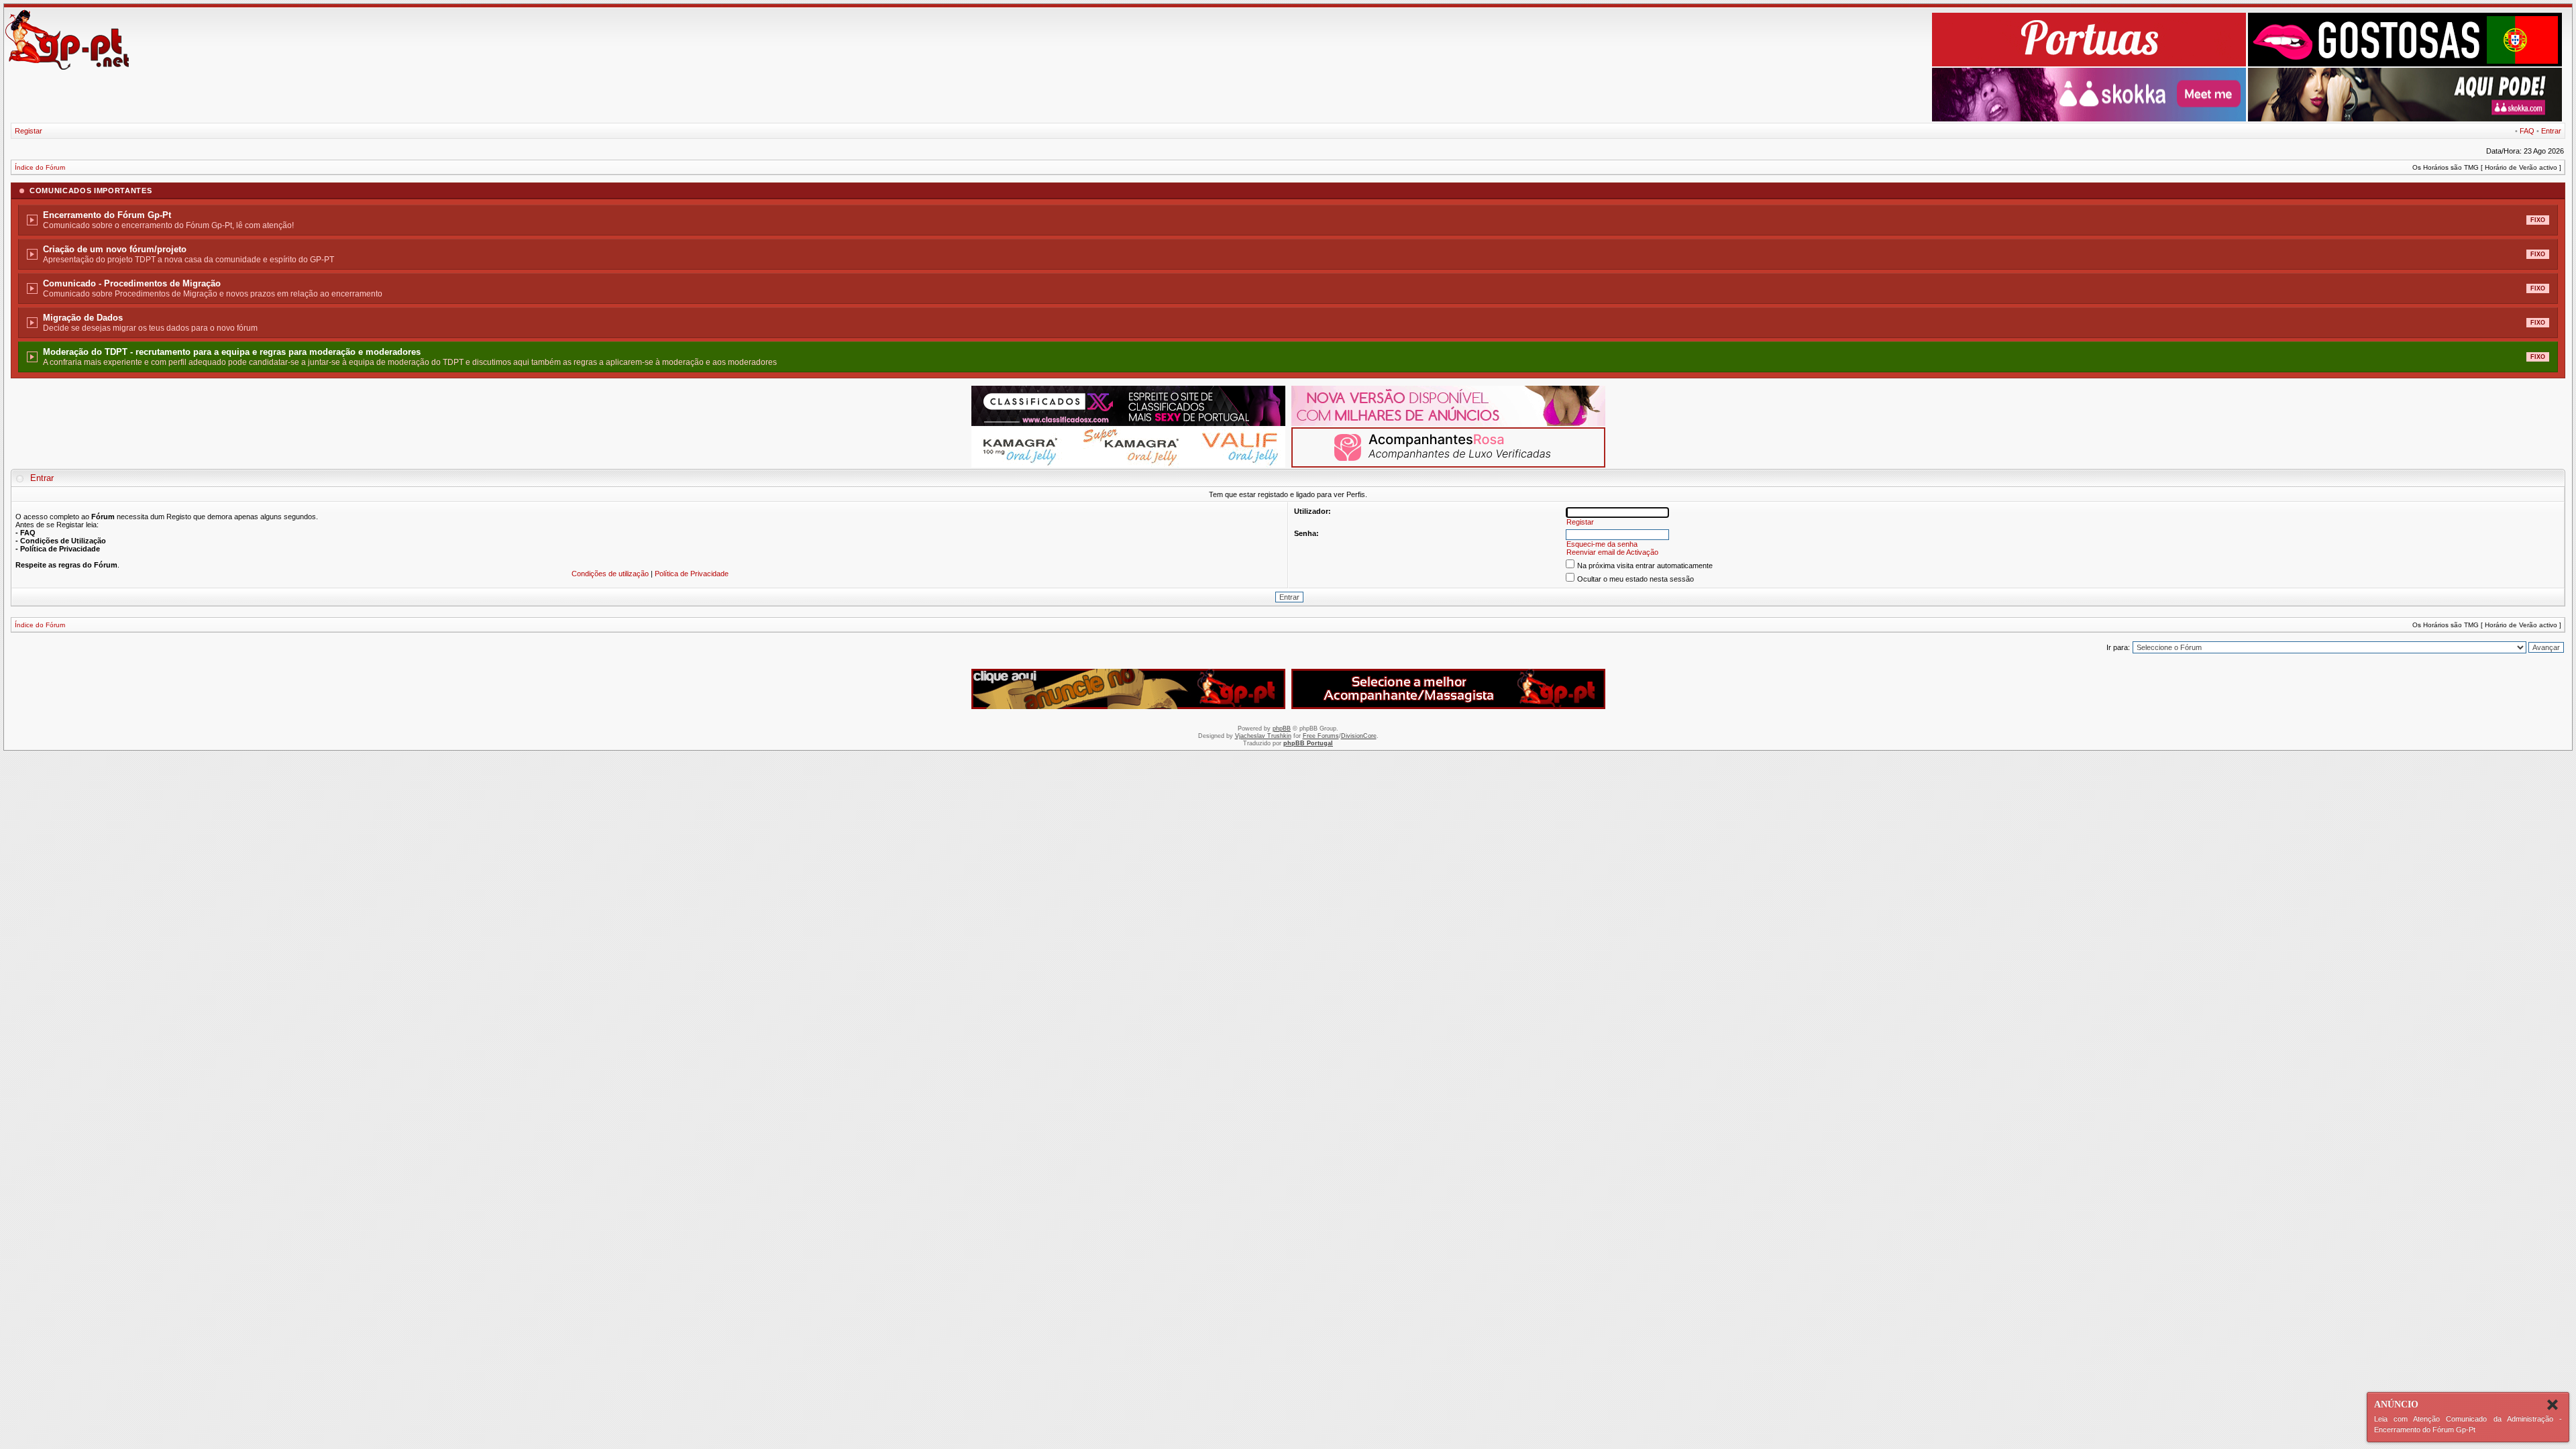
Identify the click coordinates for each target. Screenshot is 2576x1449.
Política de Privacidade (692, 574)
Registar (29, 131)
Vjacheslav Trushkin (1263, 736)
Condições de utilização (610, 574)
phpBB (1282, 729)
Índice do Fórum (40, 167)
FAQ (2527, 131)
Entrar (2551, 131)
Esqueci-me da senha (1602, 544)
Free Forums (1321, 736)
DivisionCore (1359, 736)
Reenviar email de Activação (1612, 552)
